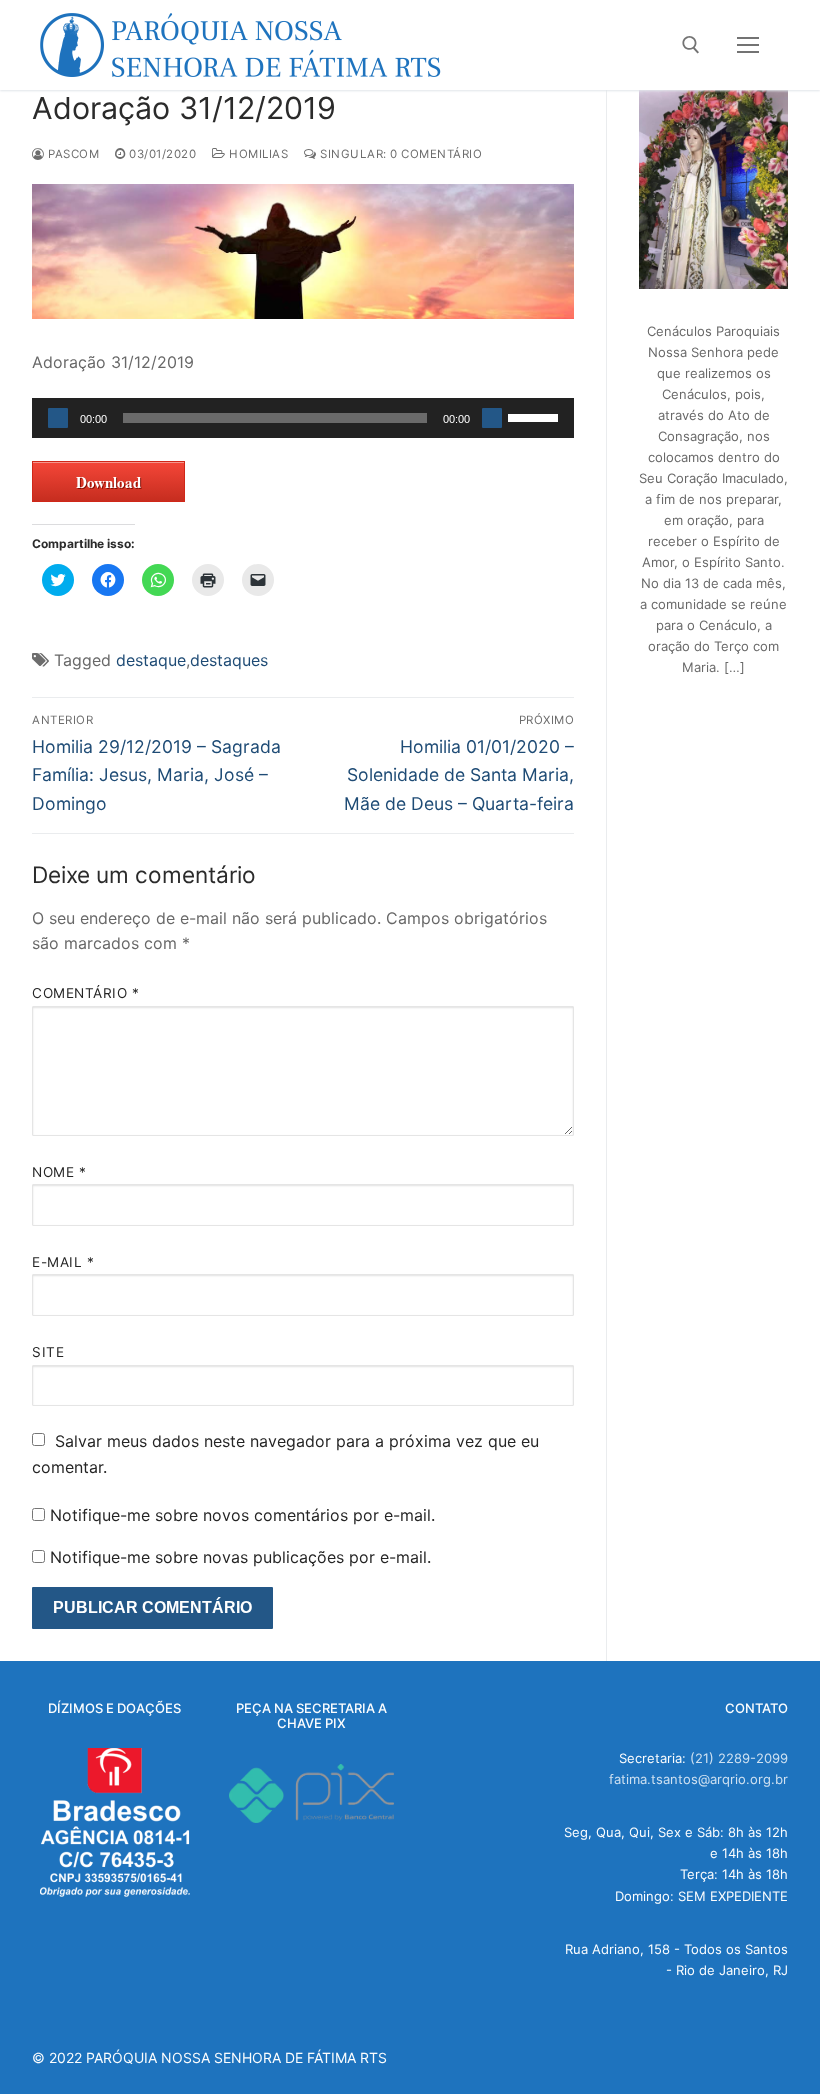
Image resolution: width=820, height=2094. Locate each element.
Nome (59, 1172)
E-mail (63, 1262)
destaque (151, 660)
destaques (229, 660)
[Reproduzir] (58, 418)
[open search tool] (691, 45)
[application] (303, 418)
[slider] (536, 416)
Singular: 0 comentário (399, 154)
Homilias (257, 154)
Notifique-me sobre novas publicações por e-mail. (240, 1557)
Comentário (85, 993)
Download (108, 482)
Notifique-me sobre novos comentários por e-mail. (242, 1515)
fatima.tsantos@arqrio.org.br (698, 1779)
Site (48, 1352)
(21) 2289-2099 (739, 1758)
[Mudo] (492, 418)
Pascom (72, 154)
